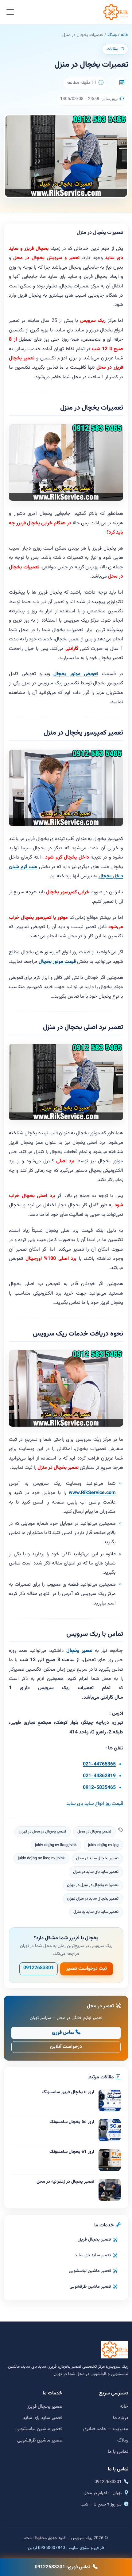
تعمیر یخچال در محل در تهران (42, 1832)
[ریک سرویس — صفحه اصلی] (116, 12)
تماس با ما (118, 2452)
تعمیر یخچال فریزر (94, 2239)
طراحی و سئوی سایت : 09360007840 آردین (66, 2548)
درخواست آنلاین (66, 2047)
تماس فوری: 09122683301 (62, 2567)
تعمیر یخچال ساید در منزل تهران (93, 1899)
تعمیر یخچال (79, 1651)
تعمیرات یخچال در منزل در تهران (93, 1885)
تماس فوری (63, 2033)
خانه (125, 35)
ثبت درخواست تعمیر (87, 1969)
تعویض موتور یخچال (76, 674)
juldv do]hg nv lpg (103, 1845)
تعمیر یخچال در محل (94, 1832)
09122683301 (39, 1968)
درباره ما (121, 2418)
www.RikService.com (92, 1493)
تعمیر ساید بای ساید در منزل (96, 1872)
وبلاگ (112, 35)
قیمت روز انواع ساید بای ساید (95, 1804)
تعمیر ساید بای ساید (93, 2255)
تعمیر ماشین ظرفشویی (90, 2287)
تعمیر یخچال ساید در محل (97, 1858)
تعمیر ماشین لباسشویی (90, 2271)
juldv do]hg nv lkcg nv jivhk (41, 1858)
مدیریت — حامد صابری (106, 2429)
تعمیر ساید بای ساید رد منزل (96, 1912)
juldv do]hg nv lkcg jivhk (56, 1845)
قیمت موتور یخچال (57, 962)
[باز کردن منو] (10, 12)
